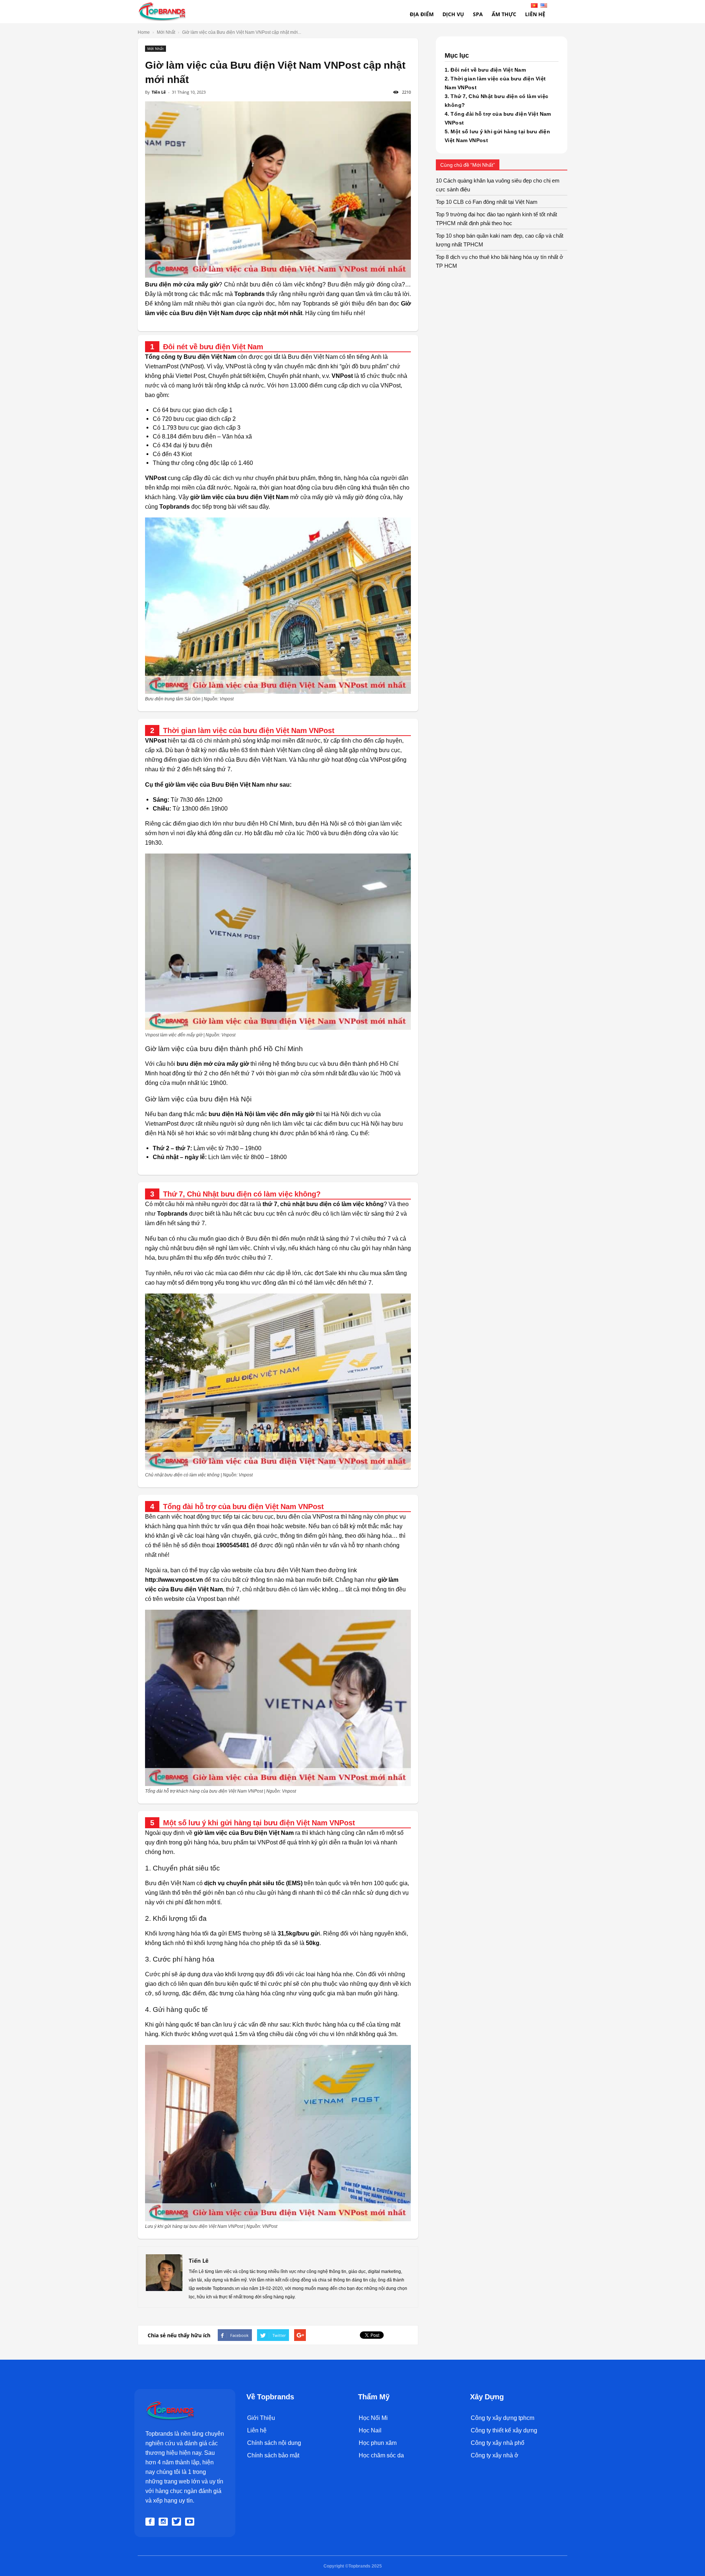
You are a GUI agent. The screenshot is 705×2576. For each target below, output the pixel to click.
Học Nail (370, 2430)
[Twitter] (178, 2522)
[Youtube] (191, 2522)
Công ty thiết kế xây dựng (504, 2430)
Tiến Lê (159, 92)
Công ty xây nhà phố (498, 2443)
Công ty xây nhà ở (495, 2455)
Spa (478, 14)
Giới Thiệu (261, 2418)
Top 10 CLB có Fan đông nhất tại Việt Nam (487, 202)
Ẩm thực (504, 14)
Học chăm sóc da (381, 2455)
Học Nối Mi (373, 2418)
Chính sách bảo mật (273, 2455)
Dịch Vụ (453, 14)
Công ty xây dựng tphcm (502, 2418)
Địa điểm (422, 14)
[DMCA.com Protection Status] (263, 2502)
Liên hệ (257, 2430)
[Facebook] (151, 2522)
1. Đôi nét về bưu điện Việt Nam (485, 70)
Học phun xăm (378, 2443)
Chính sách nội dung (274, 2443)
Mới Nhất (156, 48)
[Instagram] (164, 2522)
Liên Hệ (535, 14)
